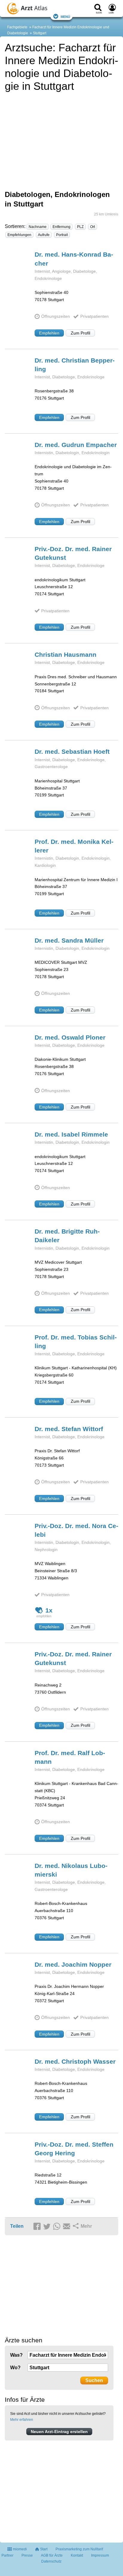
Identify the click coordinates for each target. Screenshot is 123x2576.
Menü (65, 16)
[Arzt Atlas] (37, 9)
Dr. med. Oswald (70, 1037)
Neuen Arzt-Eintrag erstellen (59, 2432)
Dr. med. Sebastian (72, 751)
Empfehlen (49, 333)
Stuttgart (40, 33)
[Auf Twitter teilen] (48, 2227)
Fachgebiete (17, 27)
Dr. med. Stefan (69, 1429)
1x (49, 1610)
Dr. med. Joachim (73, 1964)
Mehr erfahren (22, 2420)
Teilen (17, 2226)
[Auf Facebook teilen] (38, 2227)
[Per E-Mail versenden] (67, 2227)
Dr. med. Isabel (71, 1134)
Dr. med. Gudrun (76, 445)
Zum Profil (80, 333)
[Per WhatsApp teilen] (58, 2227)
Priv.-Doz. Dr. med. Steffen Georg (74, 2149)
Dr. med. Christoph (75, 2061)
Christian (66, 655)
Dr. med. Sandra (69, 940)
